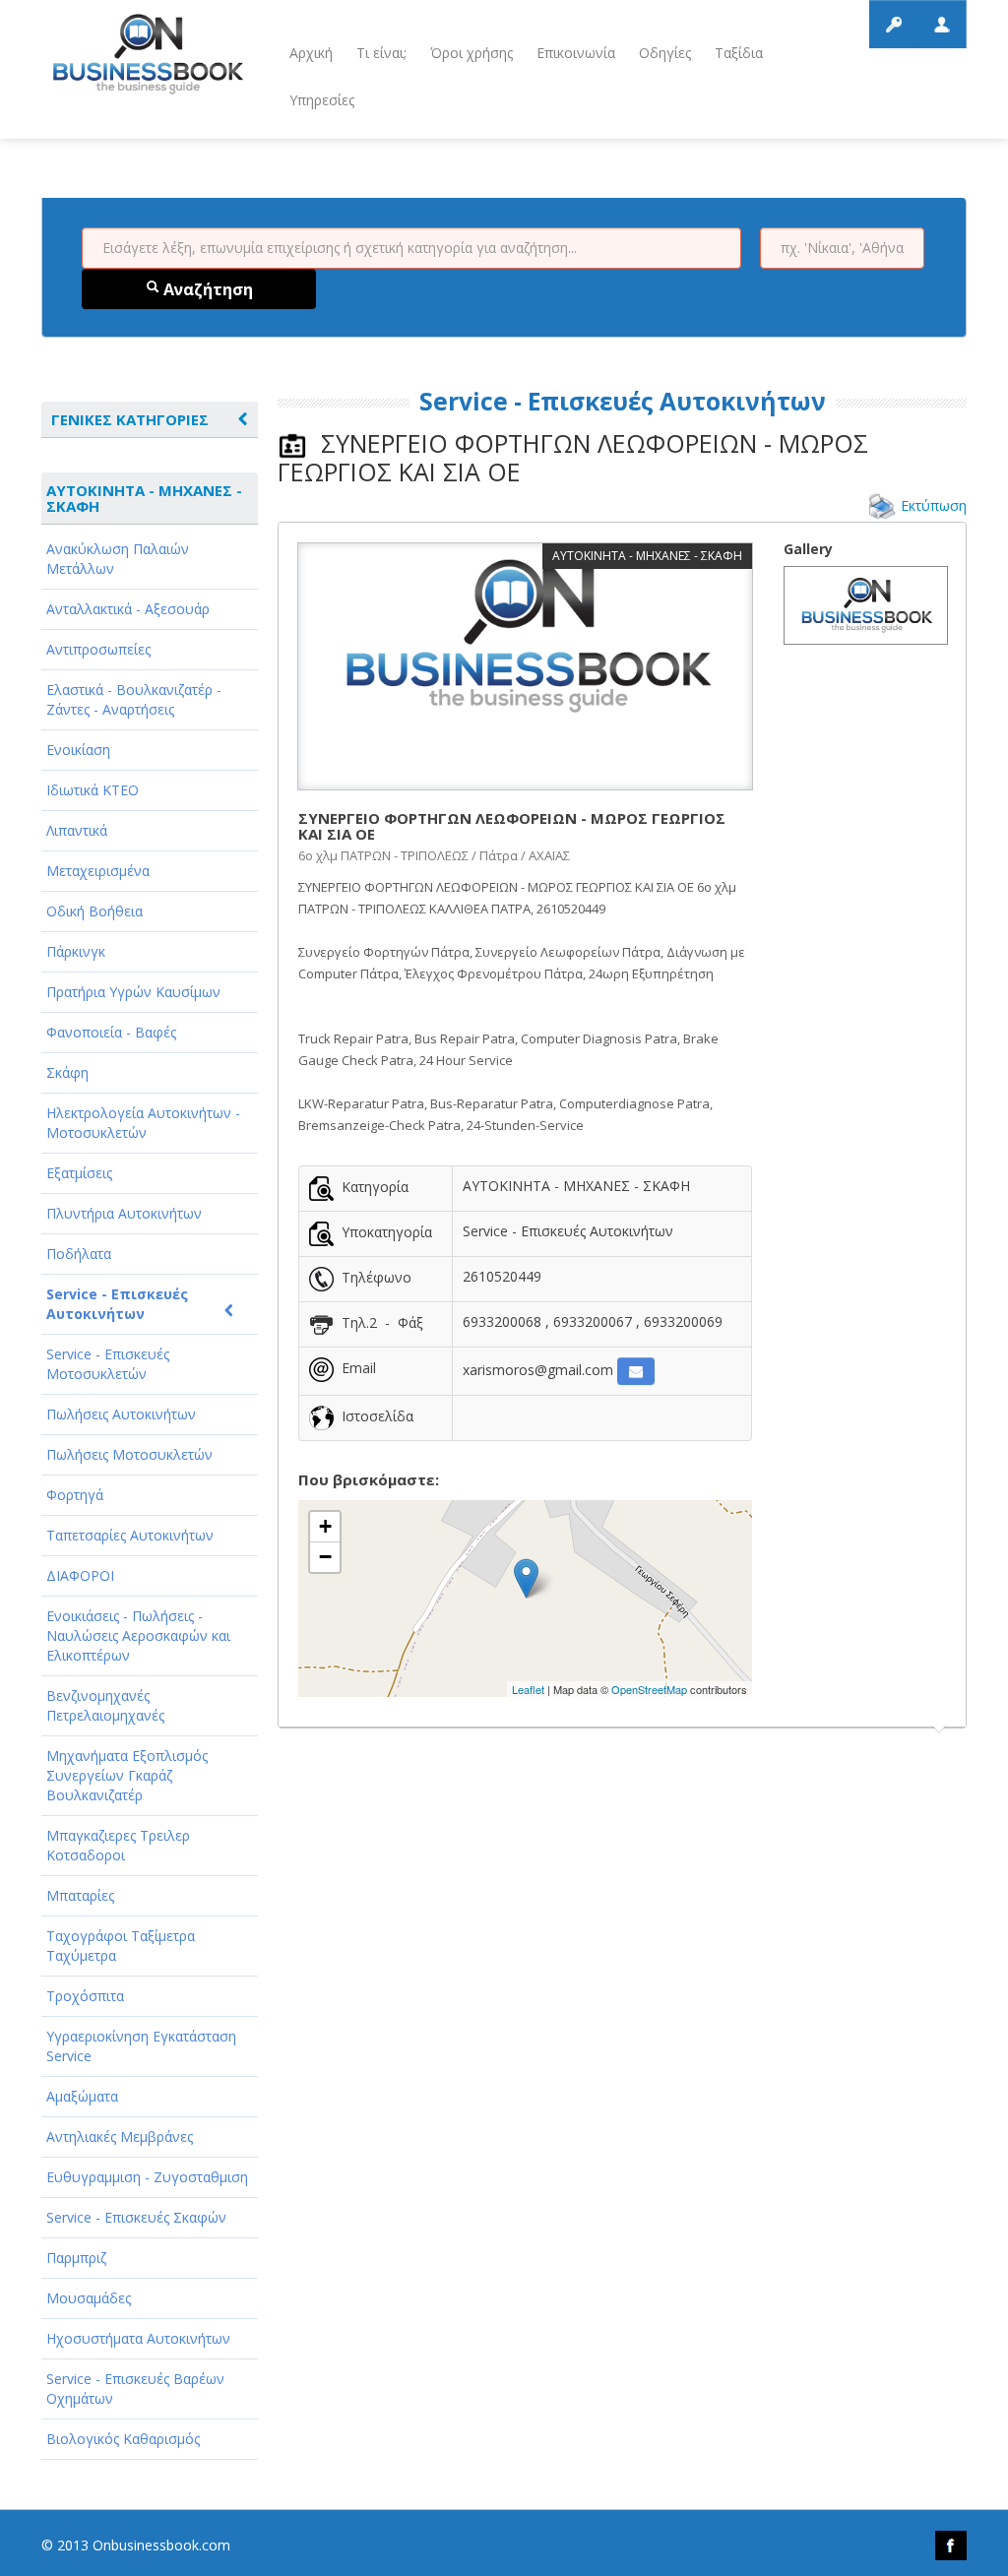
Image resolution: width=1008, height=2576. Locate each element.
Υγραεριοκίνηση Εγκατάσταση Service (141, 2046)
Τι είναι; (381, 53)
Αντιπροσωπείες (98, 649)
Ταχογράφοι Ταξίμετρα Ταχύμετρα (121, 1946)
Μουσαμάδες (89, 2298)
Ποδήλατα (79, 1254)
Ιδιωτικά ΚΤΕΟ (93, 790)
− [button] (325, 1557)
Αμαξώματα (82, 2096)
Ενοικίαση (78, 750)
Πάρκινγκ (76, 951)
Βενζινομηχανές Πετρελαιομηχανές (105, 1705)
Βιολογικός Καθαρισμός (123, 2439)
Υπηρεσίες (322, 100)
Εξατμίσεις (79, 1173)
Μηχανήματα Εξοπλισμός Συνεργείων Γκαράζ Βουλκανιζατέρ (127, 1775)
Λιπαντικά (77, 830)
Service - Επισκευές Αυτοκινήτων (117, 1304)
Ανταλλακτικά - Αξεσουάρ (128, 609)
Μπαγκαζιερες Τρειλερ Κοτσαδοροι (118, 1845)
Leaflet (528, 1689)
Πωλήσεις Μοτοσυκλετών (129, 1454)
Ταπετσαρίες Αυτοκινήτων (130, 1535)
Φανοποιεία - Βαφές (111, 1032)
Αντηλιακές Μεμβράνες (120, 2136)
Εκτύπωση (934, 505)
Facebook (951, 2545)
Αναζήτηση (206, 289)
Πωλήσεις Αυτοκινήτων (121, 1414)
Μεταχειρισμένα (98, 871)
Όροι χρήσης (472, 53)
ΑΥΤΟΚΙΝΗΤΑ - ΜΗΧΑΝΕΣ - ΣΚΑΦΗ (144, 498)
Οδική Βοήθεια (94, 911)
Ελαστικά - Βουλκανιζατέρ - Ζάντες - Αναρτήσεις (134, 699)
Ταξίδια (739, 53)
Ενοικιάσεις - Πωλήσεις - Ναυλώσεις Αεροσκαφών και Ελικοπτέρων (138, 1635)
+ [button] (325, 1526)
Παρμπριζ (76, 2258)
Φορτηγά (75, 1495)
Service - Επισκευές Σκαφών (136, 2217)
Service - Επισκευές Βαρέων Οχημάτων (135, 2388)
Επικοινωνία (576, 53)
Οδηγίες (665, 53)
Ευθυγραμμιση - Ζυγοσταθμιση (147, 2177)
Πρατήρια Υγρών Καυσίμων (133, 992)
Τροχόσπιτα (85, 1996)
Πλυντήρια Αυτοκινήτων (124, 1213)
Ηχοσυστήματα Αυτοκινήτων (138, 2338)
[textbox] (411, 248)
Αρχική (311, 53)
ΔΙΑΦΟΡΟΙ (80, 1575)
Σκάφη (67, 1072)
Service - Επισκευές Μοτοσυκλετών (108, 1364)
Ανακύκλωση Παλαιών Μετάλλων (118, 559)
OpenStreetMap (649, 1689)
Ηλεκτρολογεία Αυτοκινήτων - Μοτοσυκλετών (143, 1123)
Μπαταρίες (80, 1895)
